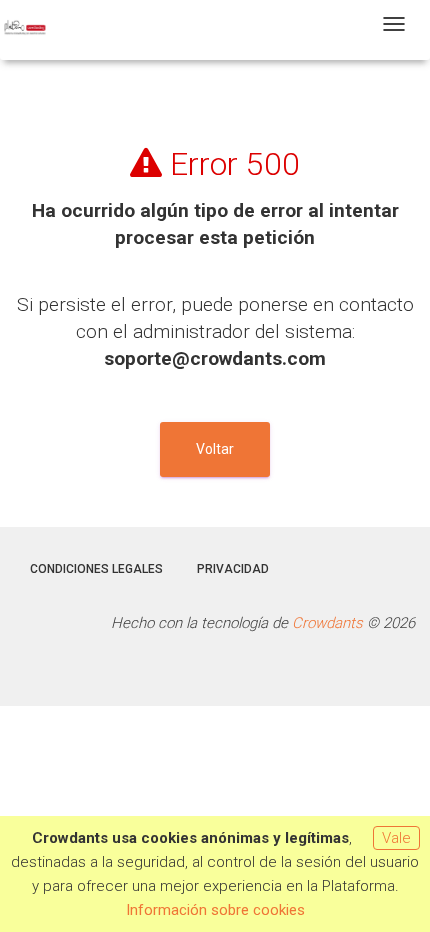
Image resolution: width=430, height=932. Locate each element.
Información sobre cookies (215, 910)
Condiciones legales (96, 569)
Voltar (215, 449)
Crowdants (327, 623)
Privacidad (233, 569)
